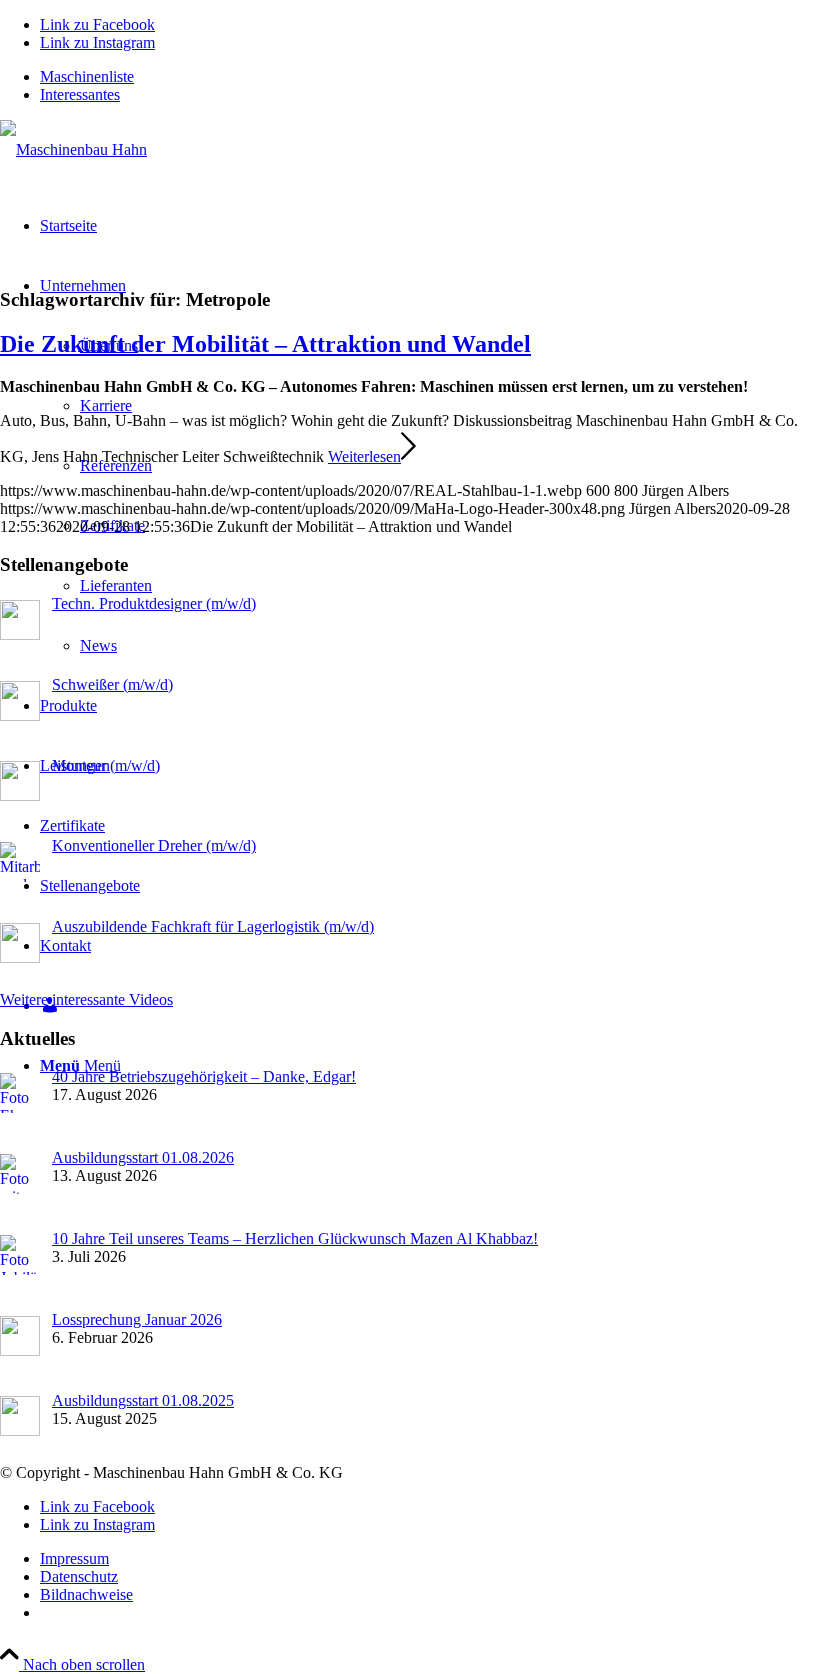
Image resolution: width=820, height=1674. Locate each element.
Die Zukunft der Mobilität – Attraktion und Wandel (265, 344)
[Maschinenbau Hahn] (73, 149)
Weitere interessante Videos (86, 999)
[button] (756, 1618)
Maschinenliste (87, 76)
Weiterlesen (364, 456)
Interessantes (80, 94)
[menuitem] (430, 77)
